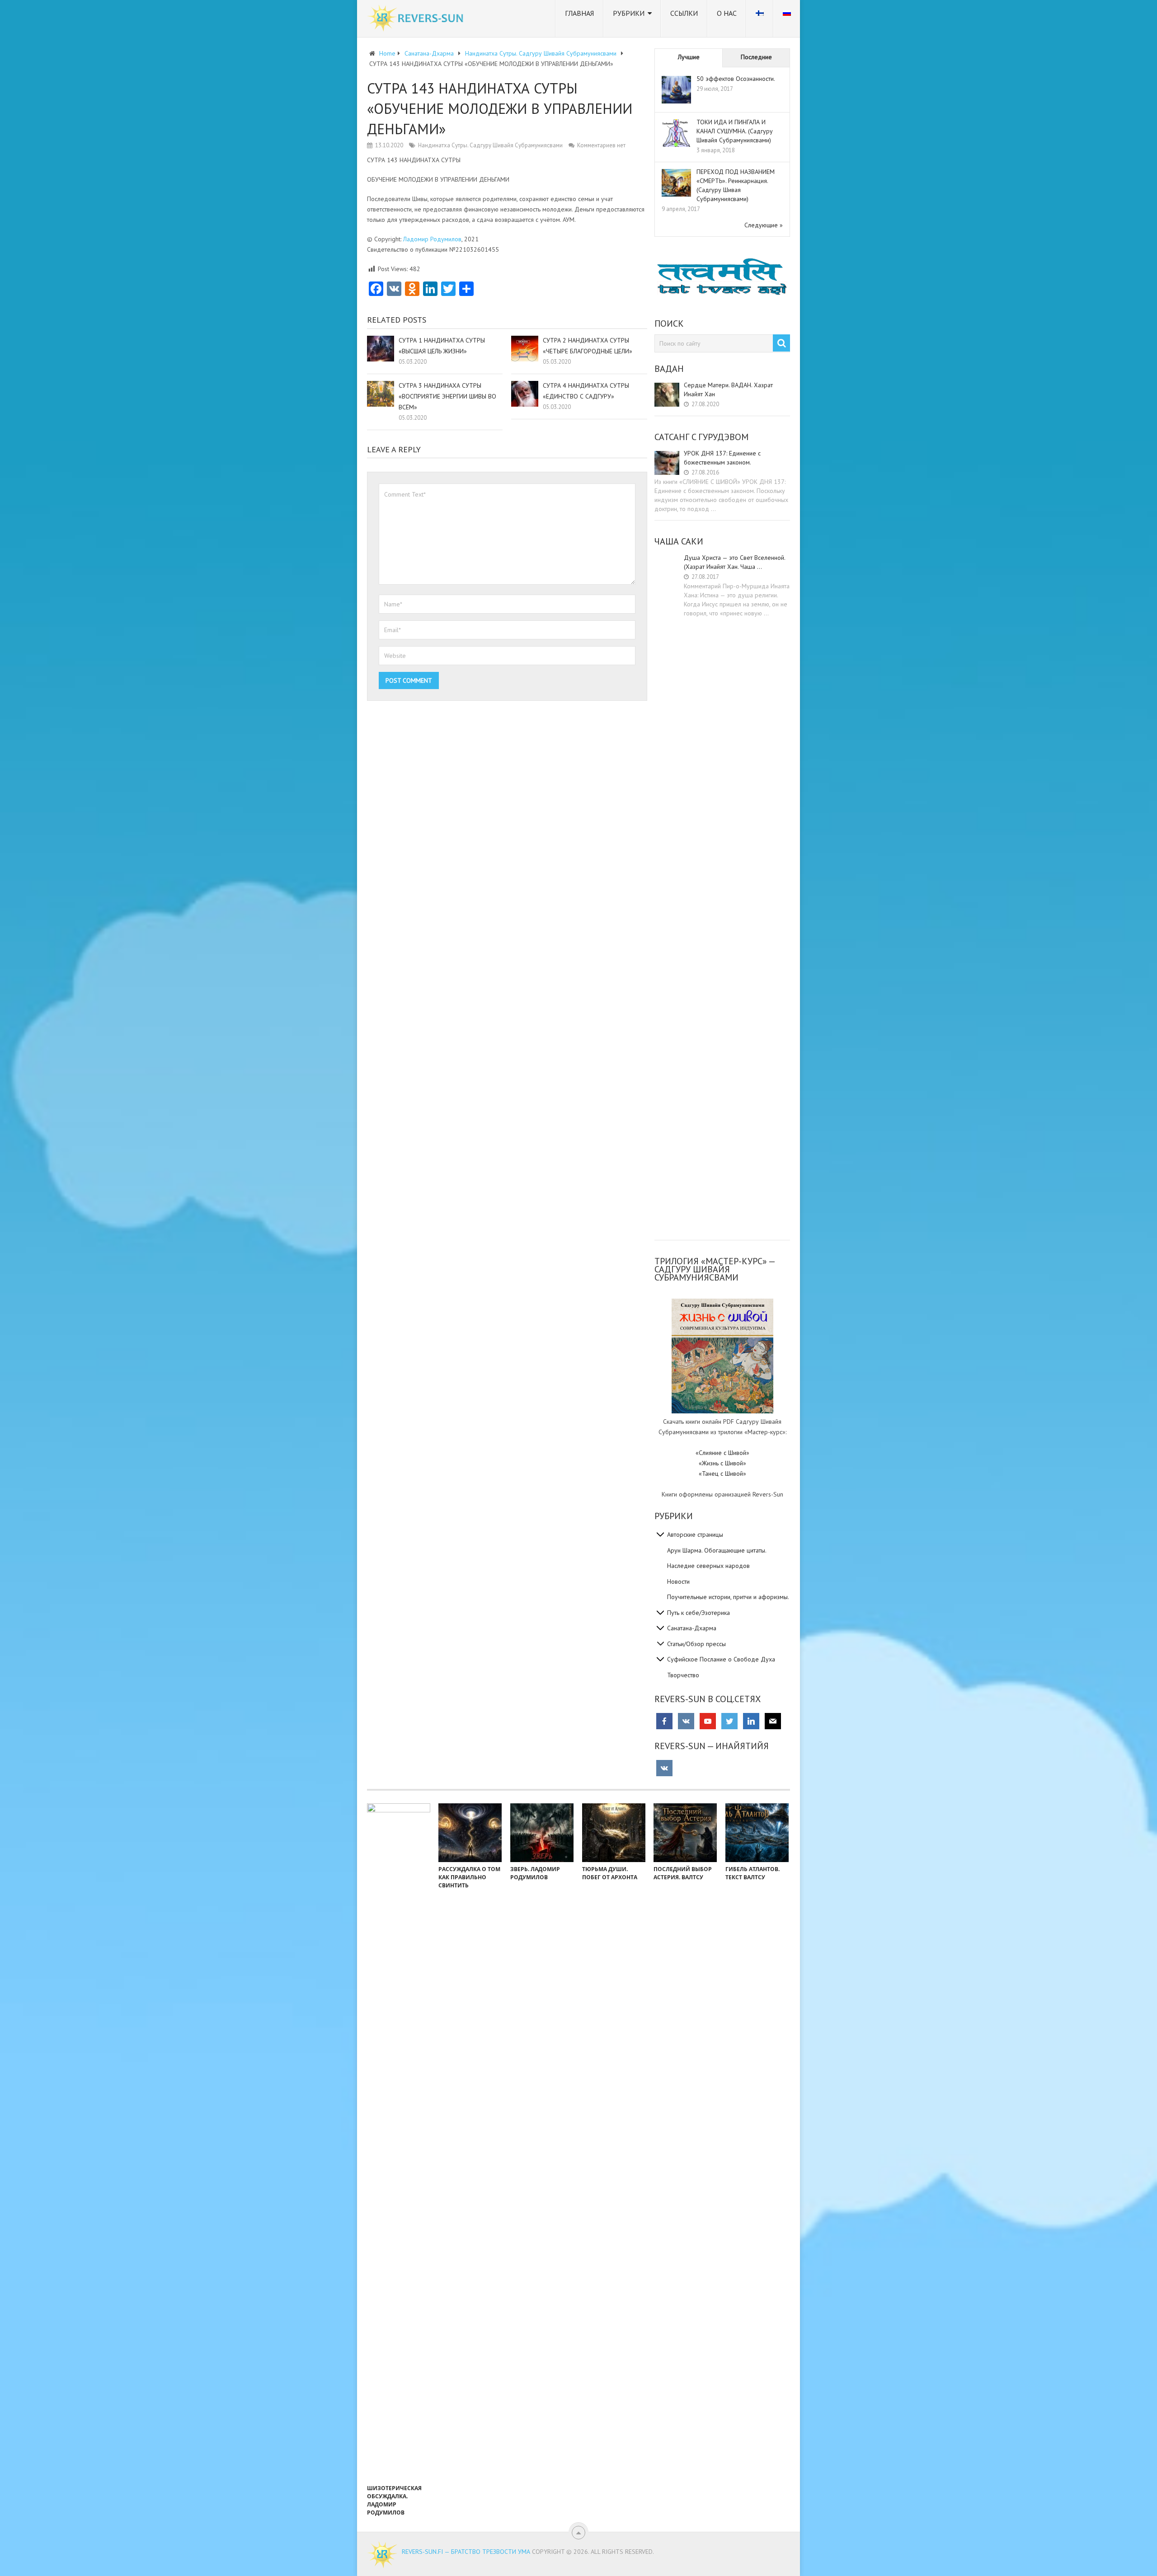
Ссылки (684, 13)
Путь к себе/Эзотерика (698, 1613)
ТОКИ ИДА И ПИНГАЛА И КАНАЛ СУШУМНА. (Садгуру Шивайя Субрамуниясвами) (735, 131)
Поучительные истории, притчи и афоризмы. (728, 1597)
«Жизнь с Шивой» (722, 1463)
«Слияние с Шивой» (722, 1453)
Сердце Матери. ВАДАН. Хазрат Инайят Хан (728, 389)
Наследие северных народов (708, 1566)
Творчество (683, 1675)
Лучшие (689, 57)
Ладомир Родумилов (432, 239)
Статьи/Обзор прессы (696, 1644)
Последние (756, 57)
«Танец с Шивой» (722, 1473)
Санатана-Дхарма (692, 1628)
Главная (579, 13)
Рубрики (629, 13)
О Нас (727, 13)
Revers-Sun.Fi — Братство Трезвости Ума (466, 2552)
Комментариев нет (601, 145)
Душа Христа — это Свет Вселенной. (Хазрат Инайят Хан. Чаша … (734, 562)
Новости (678, 1581)
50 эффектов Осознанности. (736, 79)
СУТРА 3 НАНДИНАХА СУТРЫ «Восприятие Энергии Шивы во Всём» (447, 396)
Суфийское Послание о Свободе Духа (721, 1659)
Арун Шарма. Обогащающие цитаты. (717, 1550)
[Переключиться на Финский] (760, 19)
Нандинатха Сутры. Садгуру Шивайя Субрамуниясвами (490, 145)
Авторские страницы (695, 1534)
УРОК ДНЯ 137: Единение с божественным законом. (722, 458)
